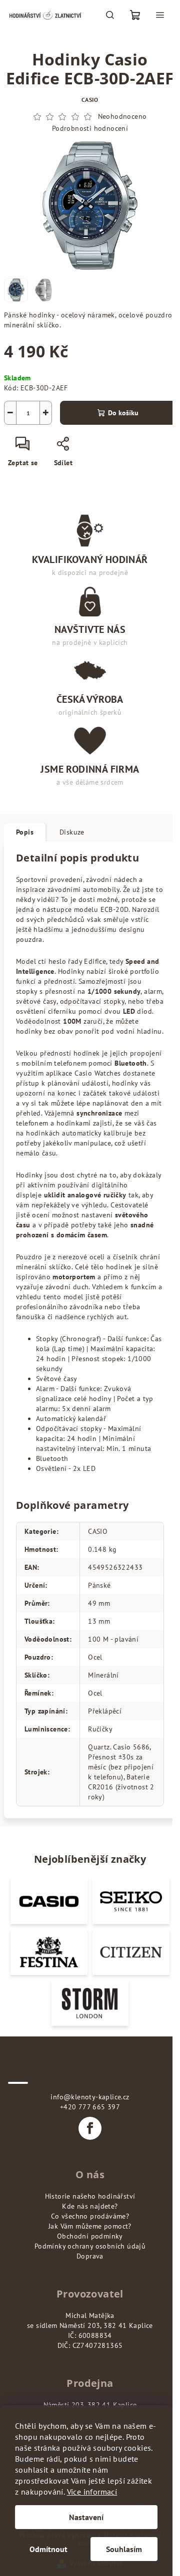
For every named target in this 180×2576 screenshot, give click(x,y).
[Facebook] (90, 2128)
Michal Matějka (90, 2315)
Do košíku (123, 413)
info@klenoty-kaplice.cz (90, 2097)
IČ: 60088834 (90, 2335)
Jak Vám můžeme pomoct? (90, 2226)
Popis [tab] (25, 832)
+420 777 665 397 (90, 2107)
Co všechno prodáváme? (90, 2216)
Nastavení (86, 2517)
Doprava (90, 2256)
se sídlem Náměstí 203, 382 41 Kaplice (90, 2325)
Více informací (92, 2492)
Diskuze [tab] (72, 832)
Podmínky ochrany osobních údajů (90, 2246)
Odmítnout (48, 2549)
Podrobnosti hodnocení (90, 128)
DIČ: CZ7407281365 (90, 2345)
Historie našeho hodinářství (90, 2196)
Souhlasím (124, 2549)
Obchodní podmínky (90, 2236)
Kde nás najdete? (90, 2206)
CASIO (90, 100)
